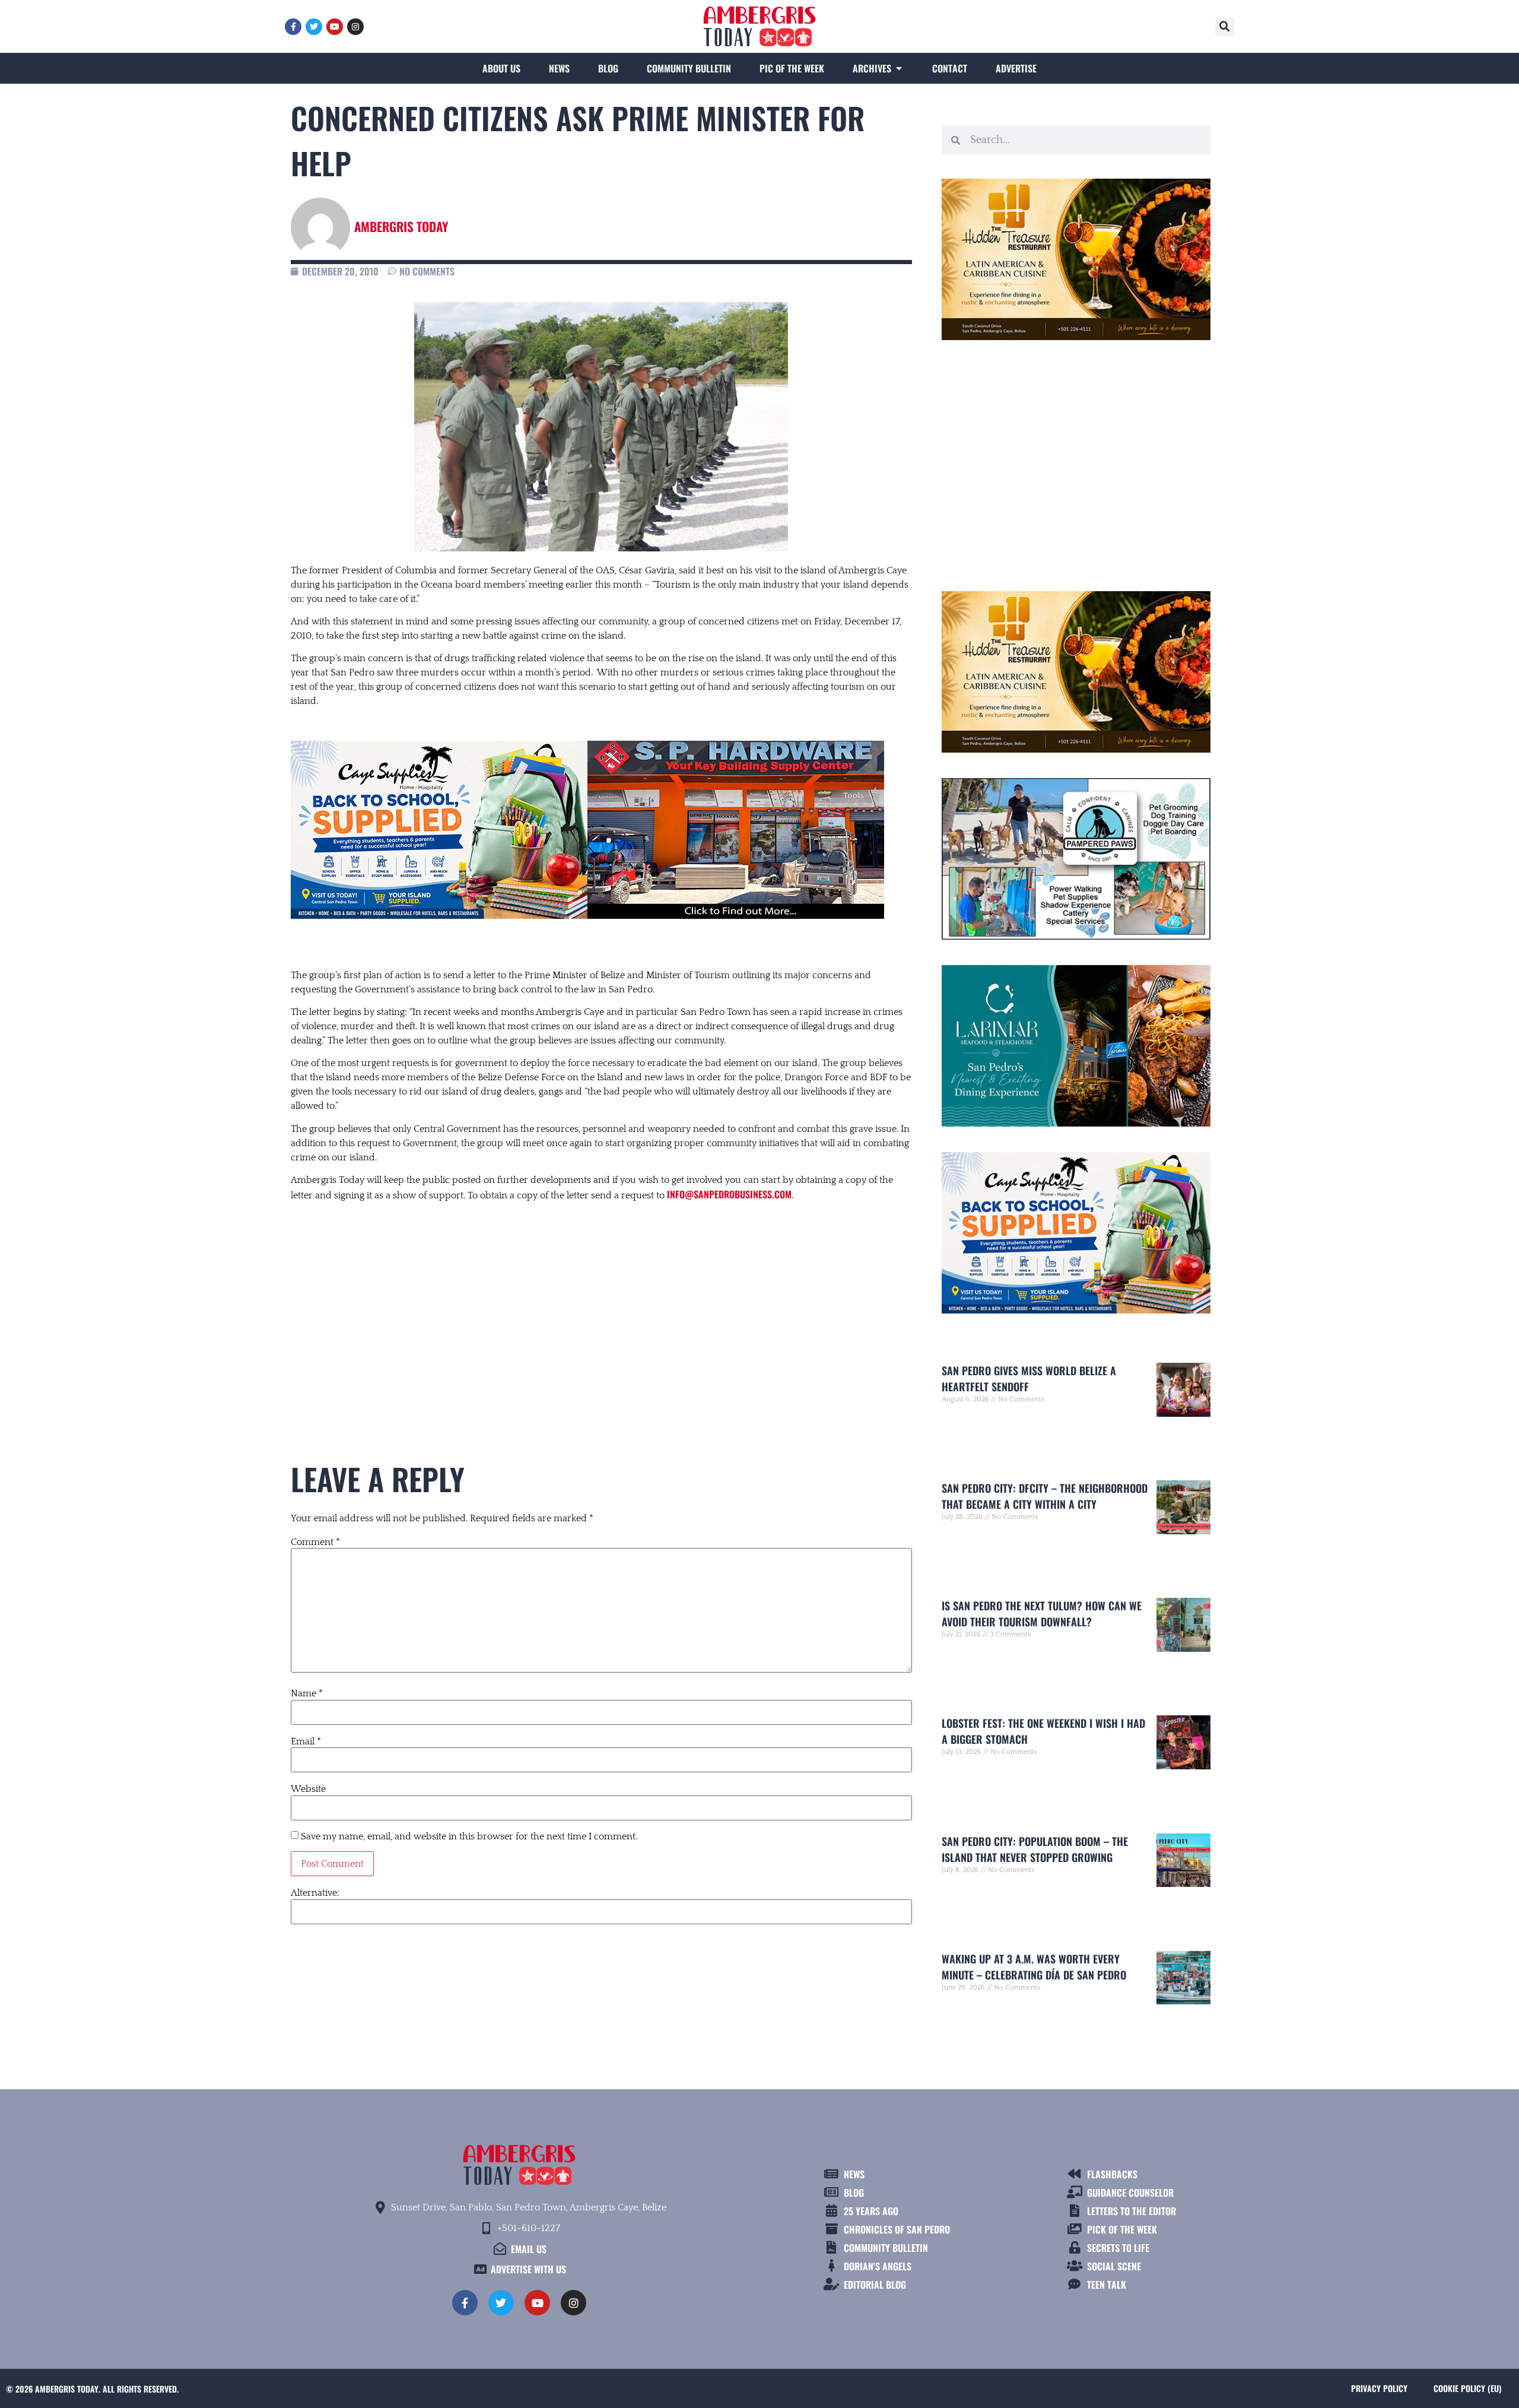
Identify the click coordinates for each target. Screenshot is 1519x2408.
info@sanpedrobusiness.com (729, 1194)
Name (307, 1693)
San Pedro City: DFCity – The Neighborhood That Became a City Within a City (1045, 1496)
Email (306, 1741)
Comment (315, 1542)
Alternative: (315, 1893)
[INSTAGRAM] (355, 27)
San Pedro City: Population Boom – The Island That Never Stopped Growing (1035, 1849)
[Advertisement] (601, 1309)
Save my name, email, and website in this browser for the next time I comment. (469, 1836)
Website (308, 1789)
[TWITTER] (314, 27)
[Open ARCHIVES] (899, 68)
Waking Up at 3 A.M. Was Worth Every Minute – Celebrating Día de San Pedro (1034, 1967)
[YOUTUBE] (335, 27)
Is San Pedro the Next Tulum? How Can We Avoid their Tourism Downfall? (1042, 1614)
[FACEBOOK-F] (293, 27)
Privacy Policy (1379, 2388)
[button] (1225, 27)
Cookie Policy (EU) (1467, 2388)
